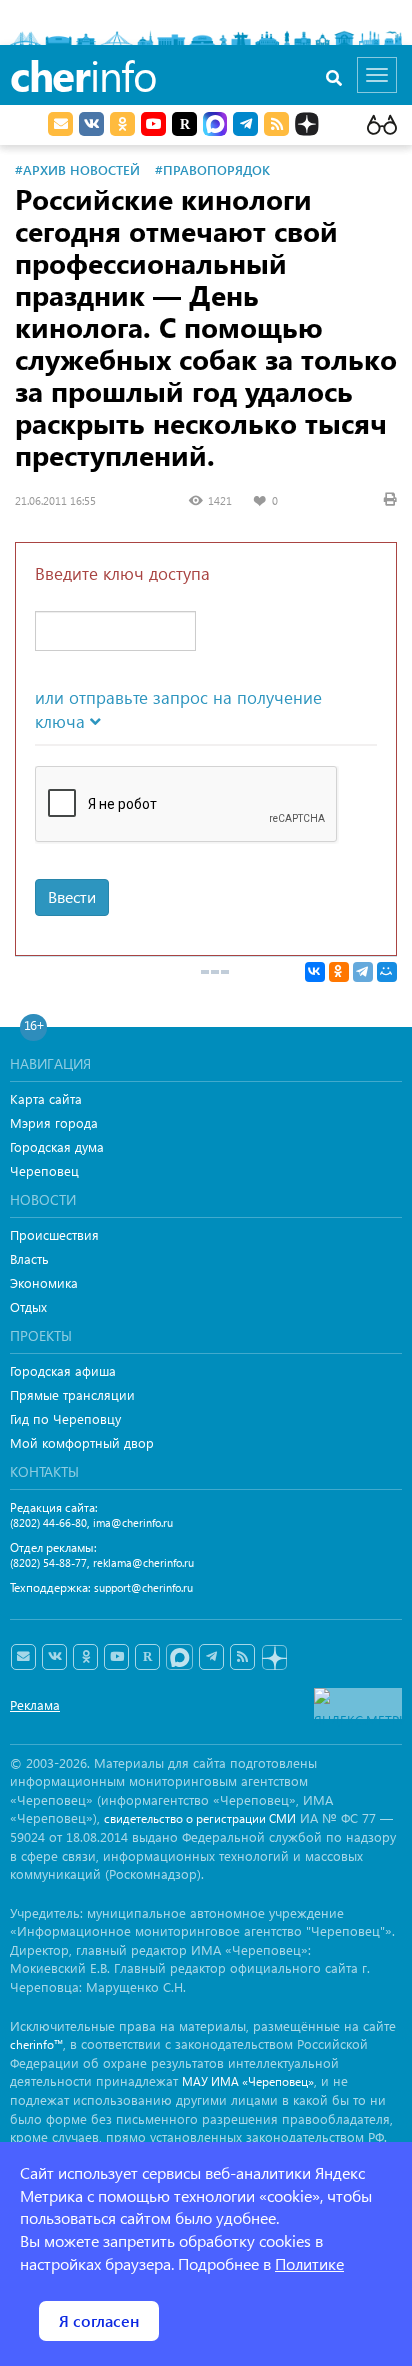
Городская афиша (63, 1370)
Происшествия (54, 1234)
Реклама (35, 1704)
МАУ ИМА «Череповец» (248, 2081)
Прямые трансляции (72, 1394)
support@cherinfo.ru (143, 1587)
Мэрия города (54, 1122)
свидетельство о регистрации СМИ (200, 1818)
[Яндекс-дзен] (273, 1658)
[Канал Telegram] (211, 1657)
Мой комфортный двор (82, 1442)
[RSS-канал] (242, 1657)
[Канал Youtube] (153, 124)
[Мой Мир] (387, 972)
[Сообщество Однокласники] (122, 124)
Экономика (44, 1282)
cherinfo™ (36, 2044)
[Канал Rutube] (184, 124)
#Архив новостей (77, 169)
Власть (29, 1258)
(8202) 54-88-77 (48, 1562)
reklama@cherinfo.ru (143, 1562)
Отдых (28, 1306)
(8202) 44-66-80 (48, 1522)
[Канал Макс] (215, 126)
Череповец (44, 1170)
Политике (309, 2263)
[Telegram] (363, 972)
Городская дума (57, 1146)
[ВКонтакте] (315, 972)
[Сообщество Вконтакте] (54, 1657)
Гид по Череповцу (65, 1418)
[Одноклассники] (339, 972)
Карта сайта (46, 1098)
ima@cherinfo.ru (133, 1522)
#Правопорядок (212, 169)
